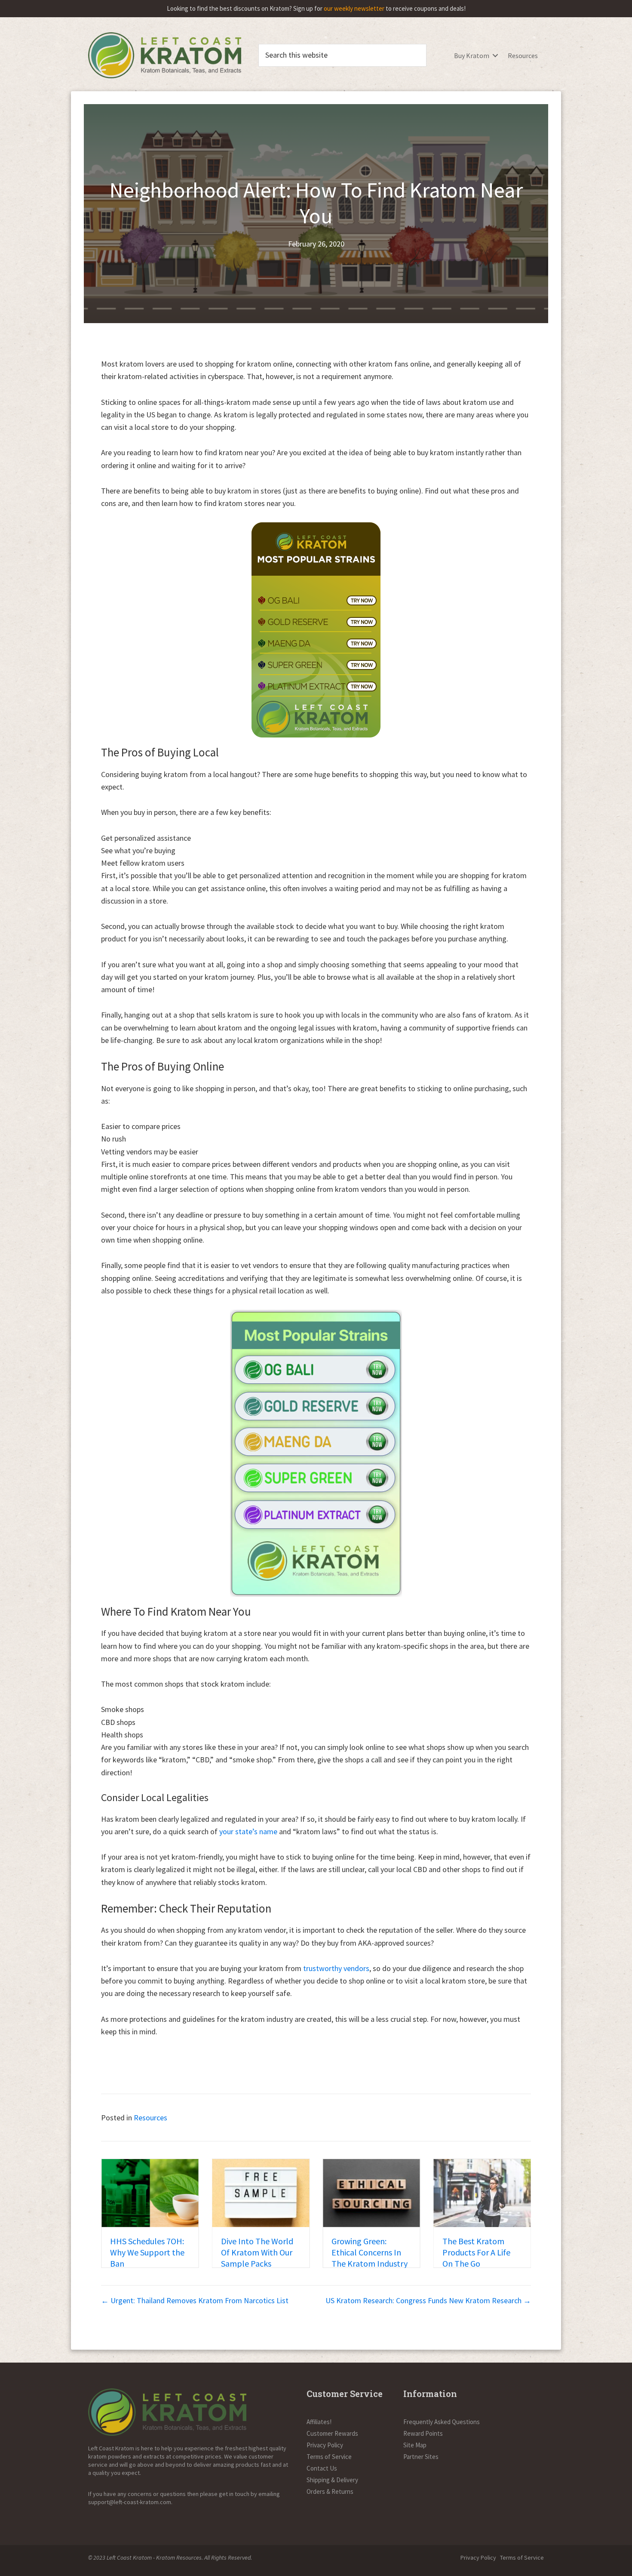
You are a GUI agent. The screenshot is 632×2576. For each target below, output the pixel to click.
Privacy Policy (325, 2445)
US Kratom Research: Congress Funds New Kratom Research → (428, 2300)
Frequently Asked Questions (442, 2422)
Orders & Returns (330, 2491)
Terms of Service (329, 2457)
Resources (523, 56)
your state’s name (248, 1831)
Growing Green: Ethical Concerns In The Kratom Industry (259, 2252)
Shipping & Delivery (332, 2480)
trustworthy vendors (336, 1968)
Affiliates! (319, 2422)
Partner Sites (421, 2457)
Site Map (415, 2445)
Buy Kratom (472, 56)
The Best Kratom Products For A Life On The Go (365, 2252)
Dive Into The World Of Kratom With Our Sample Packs (146, 2252)
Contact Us (322, 2468)
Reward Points (423, 2433)
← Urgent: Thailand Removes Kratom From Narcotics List (195, 2300)
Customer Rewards (332, 2433)
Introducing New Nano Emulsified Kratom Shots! (473, 2252)
